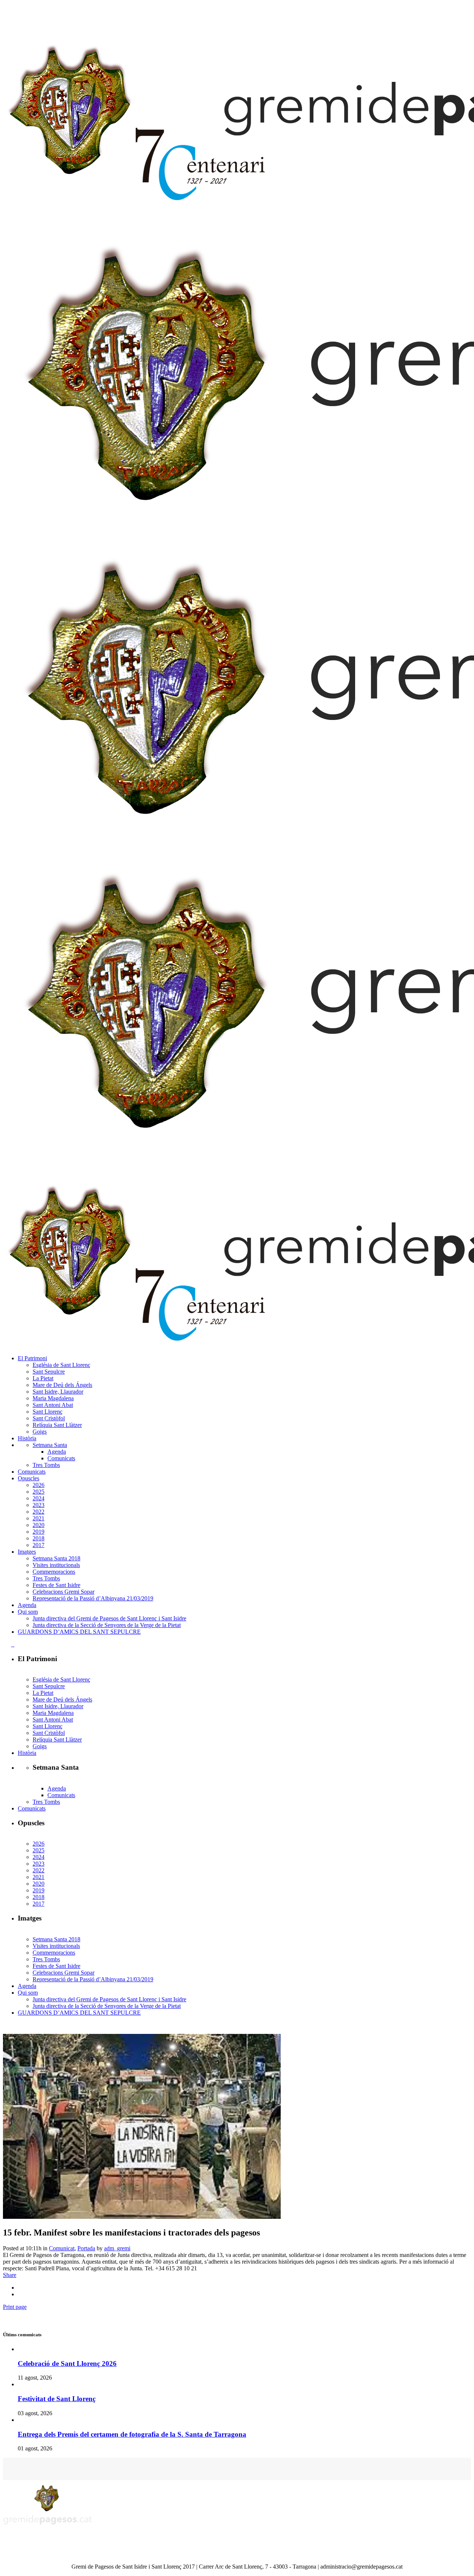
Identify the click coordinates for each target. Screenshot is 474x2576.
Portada (86, 2248)
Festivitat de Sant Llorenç (57, 2399)
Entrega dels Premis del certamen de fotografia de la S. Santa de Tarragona (132, 2434)
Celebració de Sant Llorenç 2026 (67, 2363)
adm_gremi (117, 2248)
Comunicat (62, 2248)
